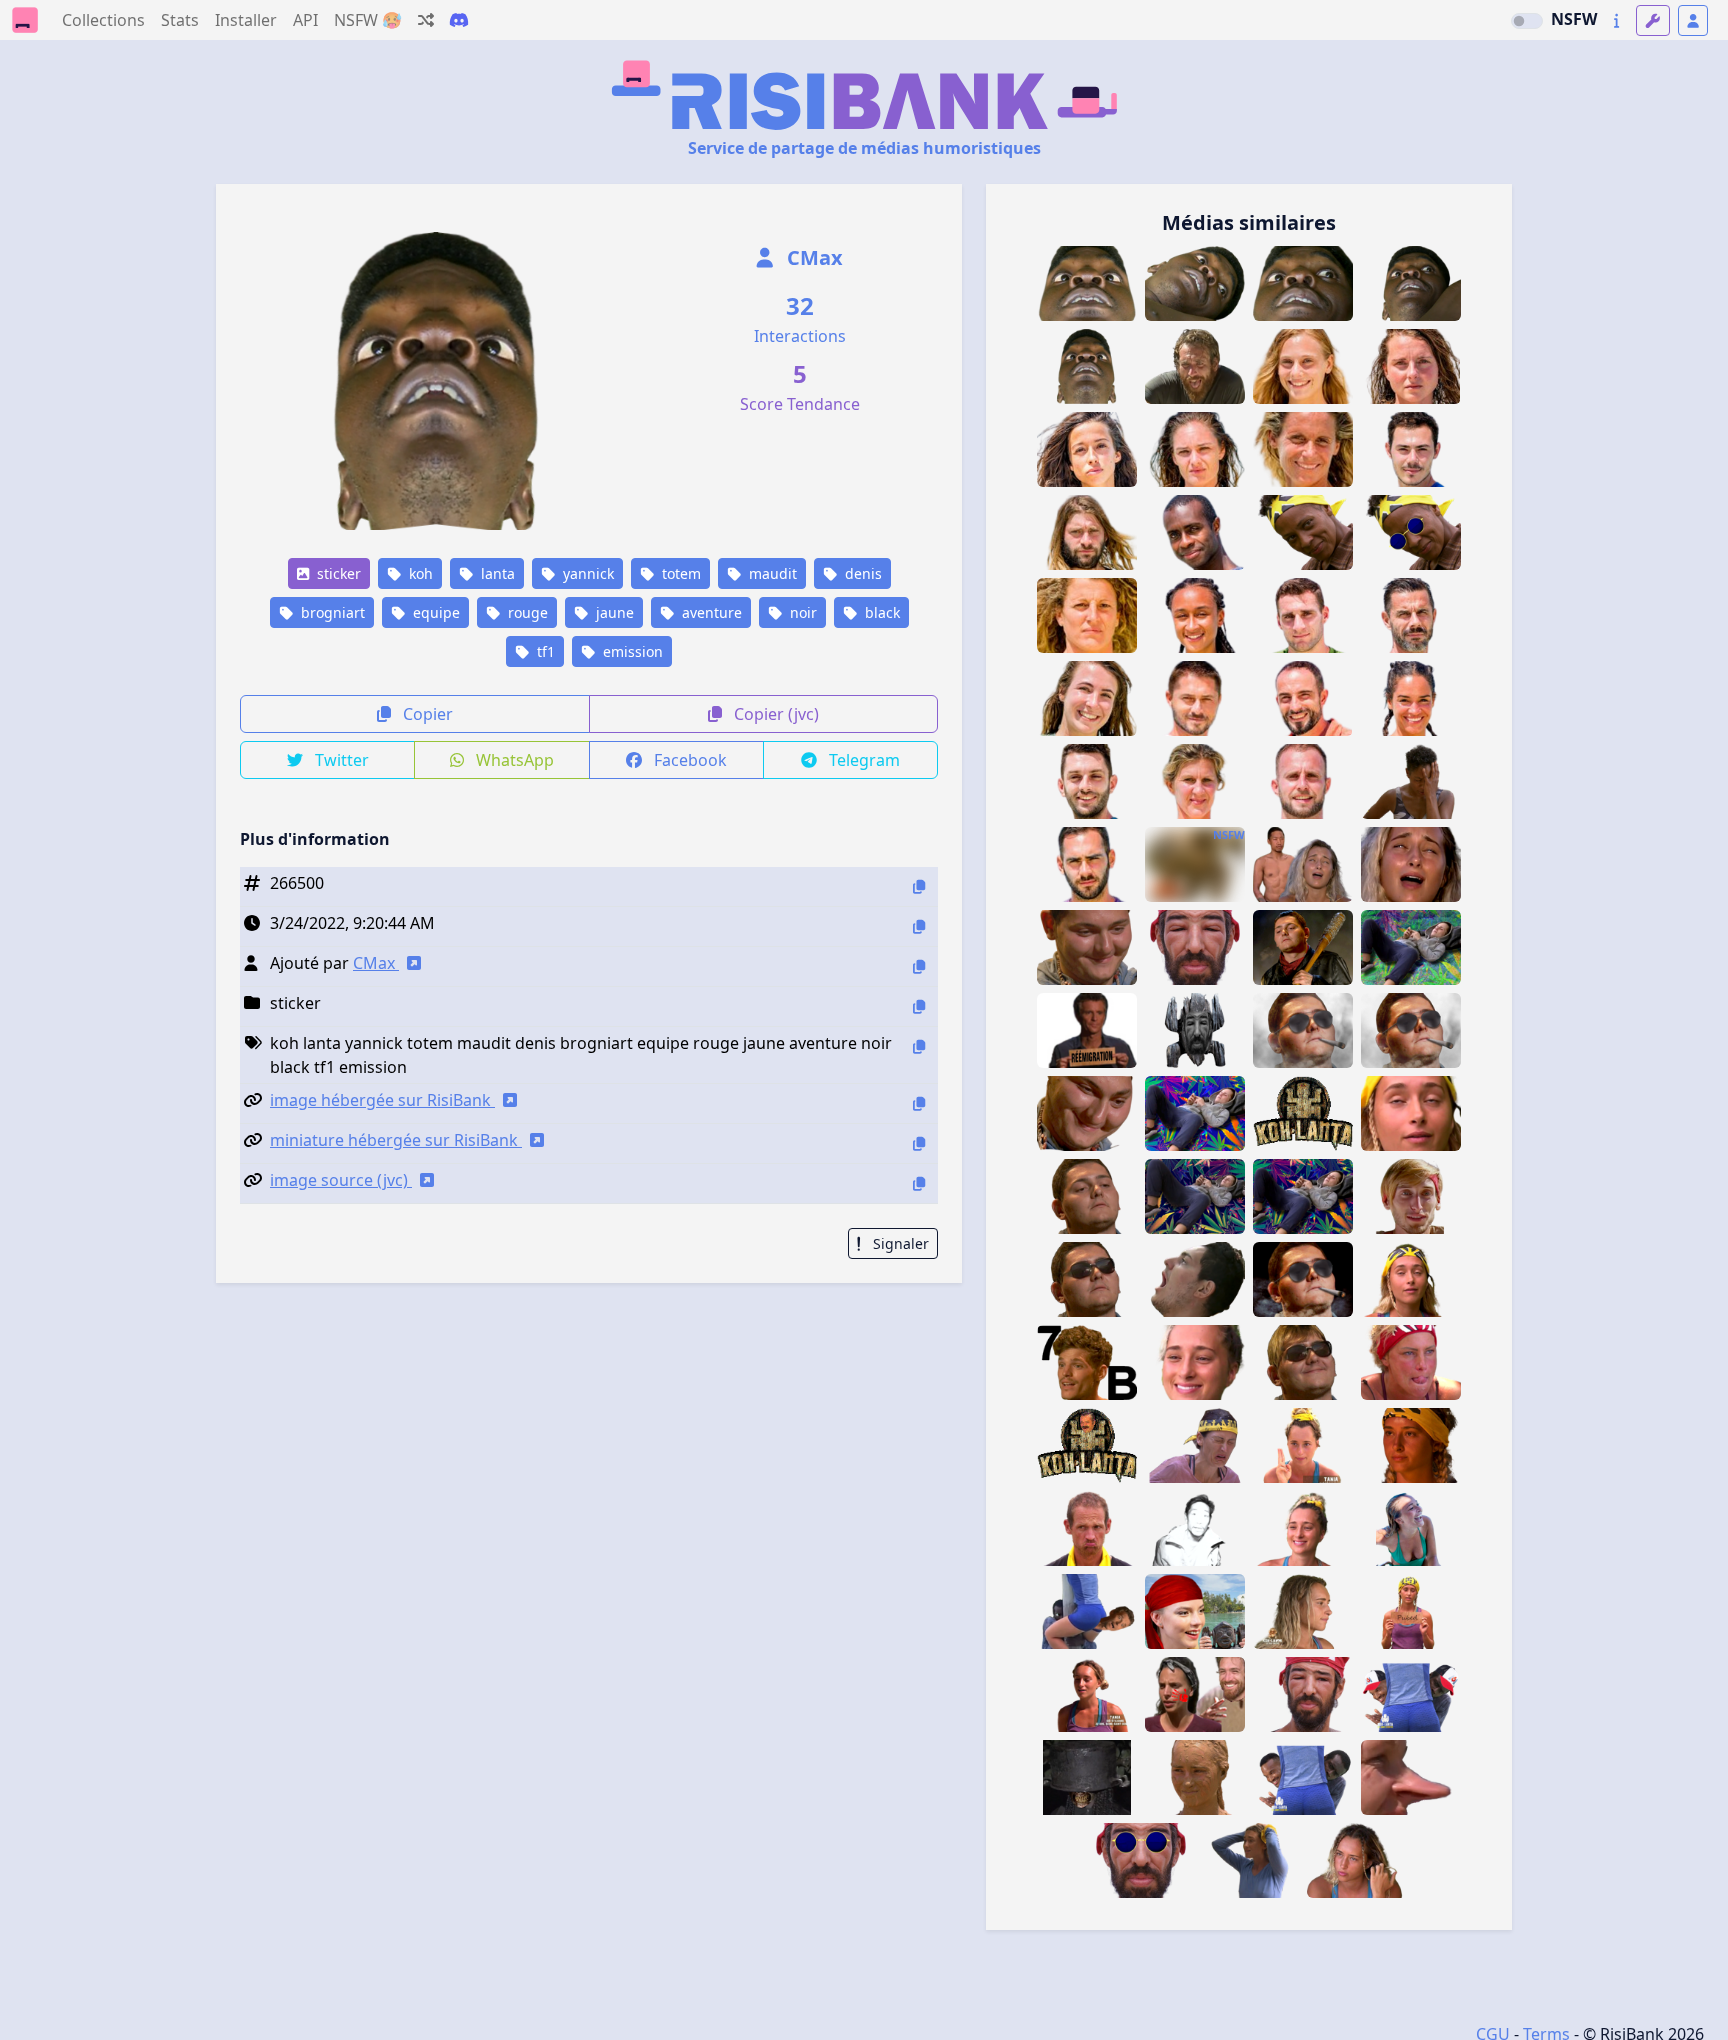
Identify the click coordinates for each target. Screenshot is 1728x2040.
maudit (771, 573)
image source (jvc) (341, 1180)
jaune (613, 612)
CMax (812, 257)
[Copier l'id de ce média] (919, 886)
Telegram (862, 760)
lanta (496, 573)
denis (861, 573)
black (880, 612)
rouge (526, 612)
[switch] (1527, 21)
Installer (246, 20)
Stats (180, 20)
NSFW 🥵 (368, 20)
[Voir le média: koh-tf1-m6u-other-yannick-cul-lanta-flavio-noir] (1303, 1777)
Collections (103, 20)
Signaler (899, 1243)
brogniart (331, 612)
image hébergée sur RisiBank (382, 1100)
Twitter (340, 760)
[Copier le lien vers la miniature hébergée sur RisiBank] (919, 1143)
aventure (710, 612)
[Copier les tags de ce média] (919, 1046)
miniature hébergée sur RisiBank (396, 1140)
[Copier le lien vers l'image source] (919, 1183)
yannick (586, 573)
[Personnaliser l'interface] (1653, 20)
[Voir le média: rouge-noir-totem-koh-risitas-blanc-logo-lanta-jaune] (1087, 1445)
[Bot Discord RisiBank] (459, 20)
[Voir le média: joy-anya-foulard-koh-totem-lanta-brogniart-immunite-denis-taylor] (1195, 1611)
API (305, 20)
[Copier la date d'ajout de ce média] (919, 926)
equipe (434, 612)
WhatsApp (513, 760)
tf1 (544, 651)
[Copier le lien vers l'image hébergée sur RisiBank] (919, 1103)
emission (631, 651)
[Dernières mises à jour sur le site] (1616, 20)
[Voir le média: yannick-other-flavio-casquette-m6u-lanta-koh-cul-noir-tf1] (1411, 1694)
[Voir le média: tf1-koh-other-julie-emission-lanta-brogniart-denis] (1195, 1445)
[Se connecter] (1693, 20)
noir (801, 612)
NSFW (1574, 19)
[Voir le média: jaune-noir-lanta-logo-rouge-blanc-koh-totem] (1303, 1113)
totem (679, 573)
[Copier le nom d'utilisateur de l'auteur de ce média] (919, 966)
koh (419, 573)
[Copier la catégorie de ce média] (919, 1006)
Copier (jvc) (774, 714)
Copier (426, 714)
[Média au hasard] (426, 20)
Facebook (688, 760)
